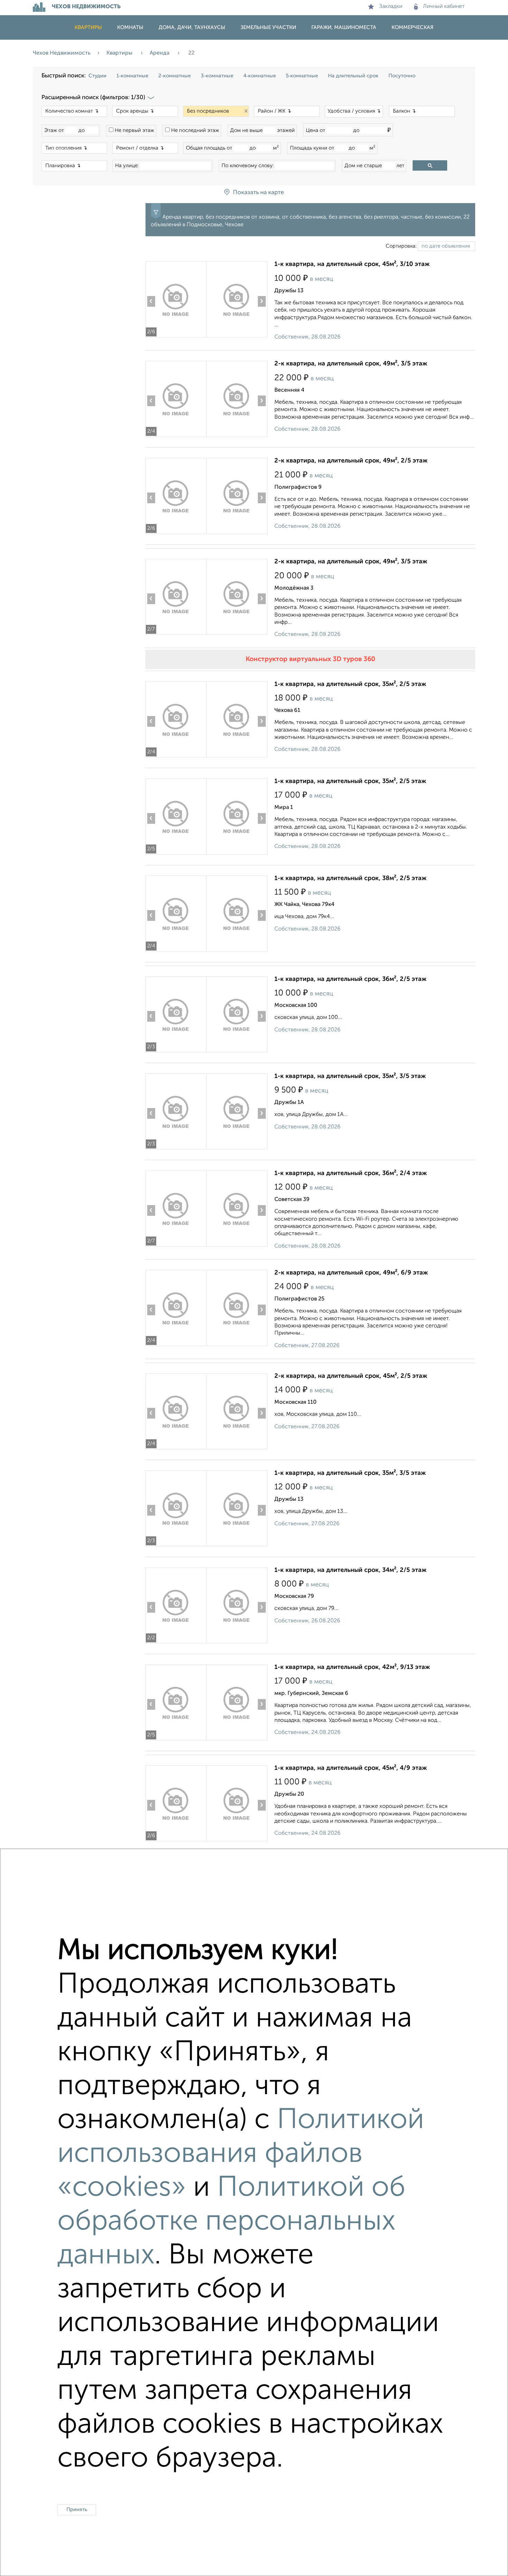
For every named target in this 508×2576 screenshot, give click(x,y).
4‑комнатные (260, 76)
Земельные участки (268, 27)
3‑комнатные (217, 76)
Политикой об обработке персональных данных (231, 2222)
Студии (97, 76)
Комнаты (130, 27)
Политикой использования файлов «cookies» (241, 2154)
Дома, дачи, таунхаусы (192, 27)
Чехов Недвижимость (62, 53)
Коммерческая (412, 27)
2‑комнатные (175, 76)
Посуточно (402, 76)
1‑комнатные (132, 76)
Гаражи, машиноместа (344, 27)
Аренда (160, 53)
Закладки (391, 7)
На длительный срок (353, 76)
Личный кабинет (444, 7)
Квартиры (88, 27)
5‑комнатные (302, 76)
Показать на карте (258, 193)
